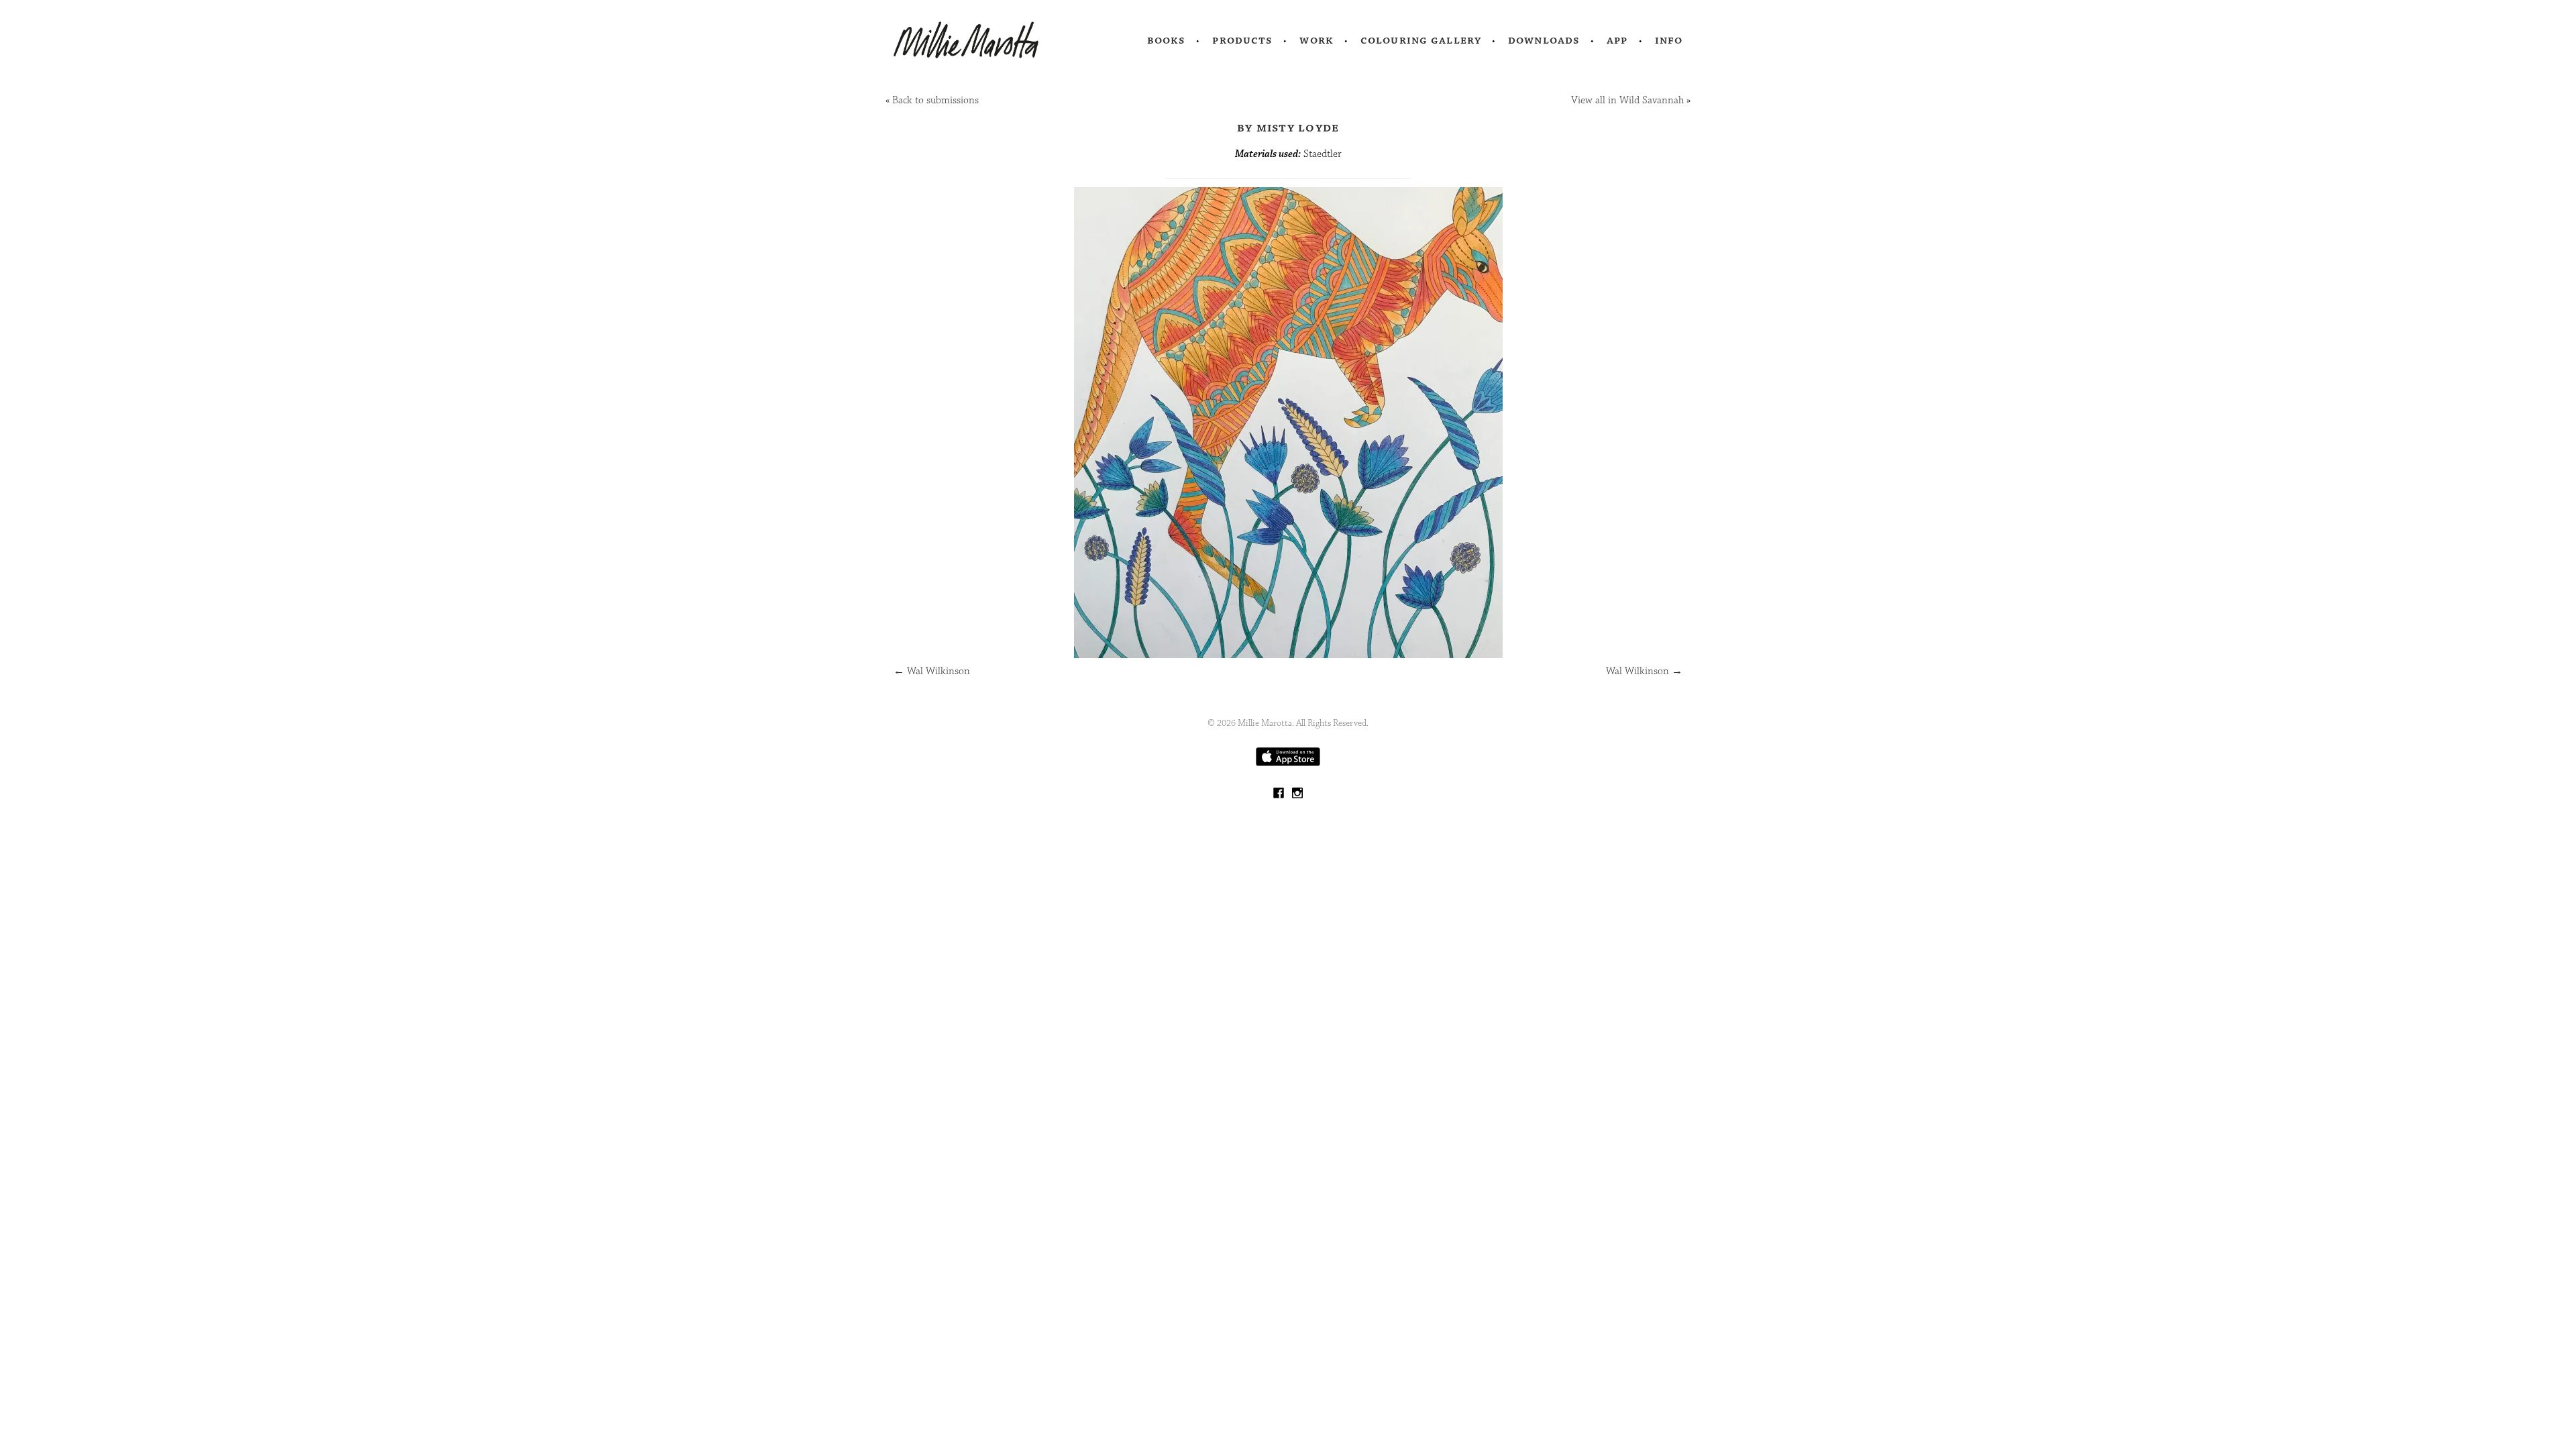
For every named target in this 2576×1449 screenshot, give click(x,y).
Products (1242, 40)
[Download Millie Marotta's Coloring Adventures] (1288, 763)
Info (1669, 40)
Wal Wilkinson (932, 671)
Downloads (1544, 40)
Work (1317, 40)
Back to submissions (935, 100)
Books (1167, 40)
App (1617, 40)
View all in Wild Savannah (1627, 100)
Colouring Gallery (1421, 40)
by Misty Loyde (1288, 127)
